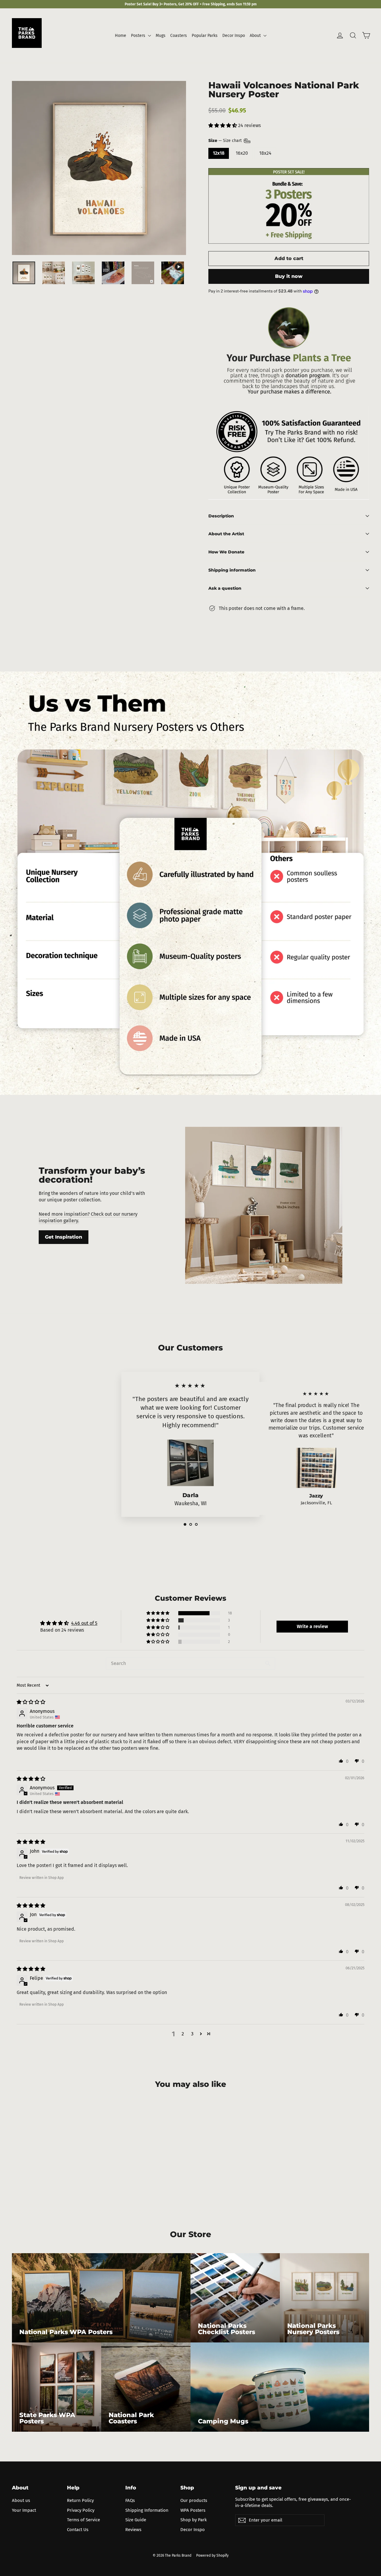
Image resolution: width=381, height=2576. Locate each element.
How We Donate (226, 552)
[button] (223, 125)
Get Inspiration (64, 1237)
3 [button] (192, 2034)
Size (226, 140)
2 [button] (183, 2034)
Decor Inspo (234, 36)
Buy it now (289, 276)
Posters (139, 36)
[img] (31, 1702)
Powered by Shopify (212, 2555)
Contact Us (78, 2530)
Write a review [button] (312, 1626)
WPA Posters (193, 2510)
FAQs (130, 2500)
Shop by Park (194, 2520)
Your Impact (24, 2510)
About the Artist (226, 534)
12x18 (219, 153)
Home (121, 36)
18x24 (265, 153)
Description (221, 516)
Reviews (133, 2530)
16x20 (242, 153)
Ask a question (225, 588)
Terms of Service (83, 2520)
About (256, 36)
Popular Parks (205, 36)
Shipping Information (147, 2510)
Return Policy (80, 2500)
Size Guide (136, 2520)
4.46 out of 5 (84, 1623)
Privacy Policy (81, 2510)
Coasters (179, 36)
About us (21, 2500)
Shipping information (232, 570)
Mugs (161, 36)
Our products (194, 2500)
